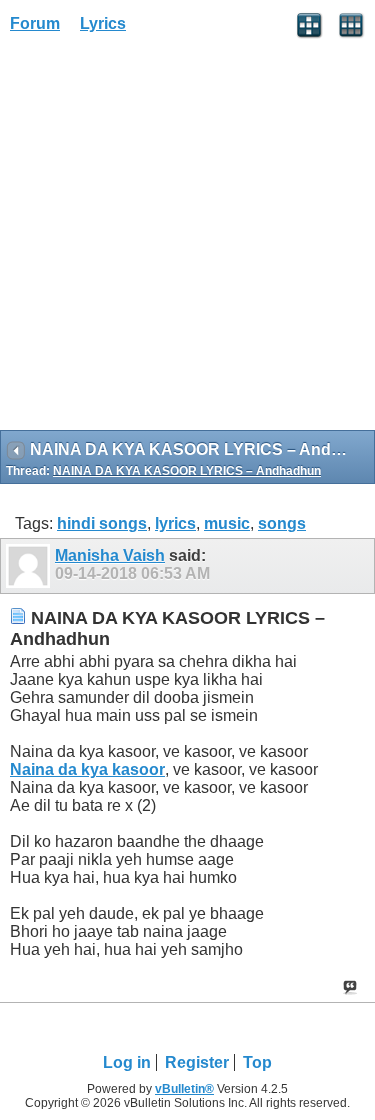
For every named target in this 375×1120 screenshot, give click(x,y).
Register (197, 1062)
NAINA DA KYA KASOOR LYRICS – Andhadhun (187, 471)
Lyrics (103, 23)
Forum (35, 23)
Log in (127, 1062)
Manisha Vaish (110, 555)
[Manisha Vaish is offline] (30, 566)
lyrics (175, 523)
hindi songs (102, 523)
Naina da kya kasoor (87, 769)
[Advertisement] (187, 238)
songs (282, 523)
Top (257, 1062)
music (227, 523)
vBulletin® (184, 1089)
